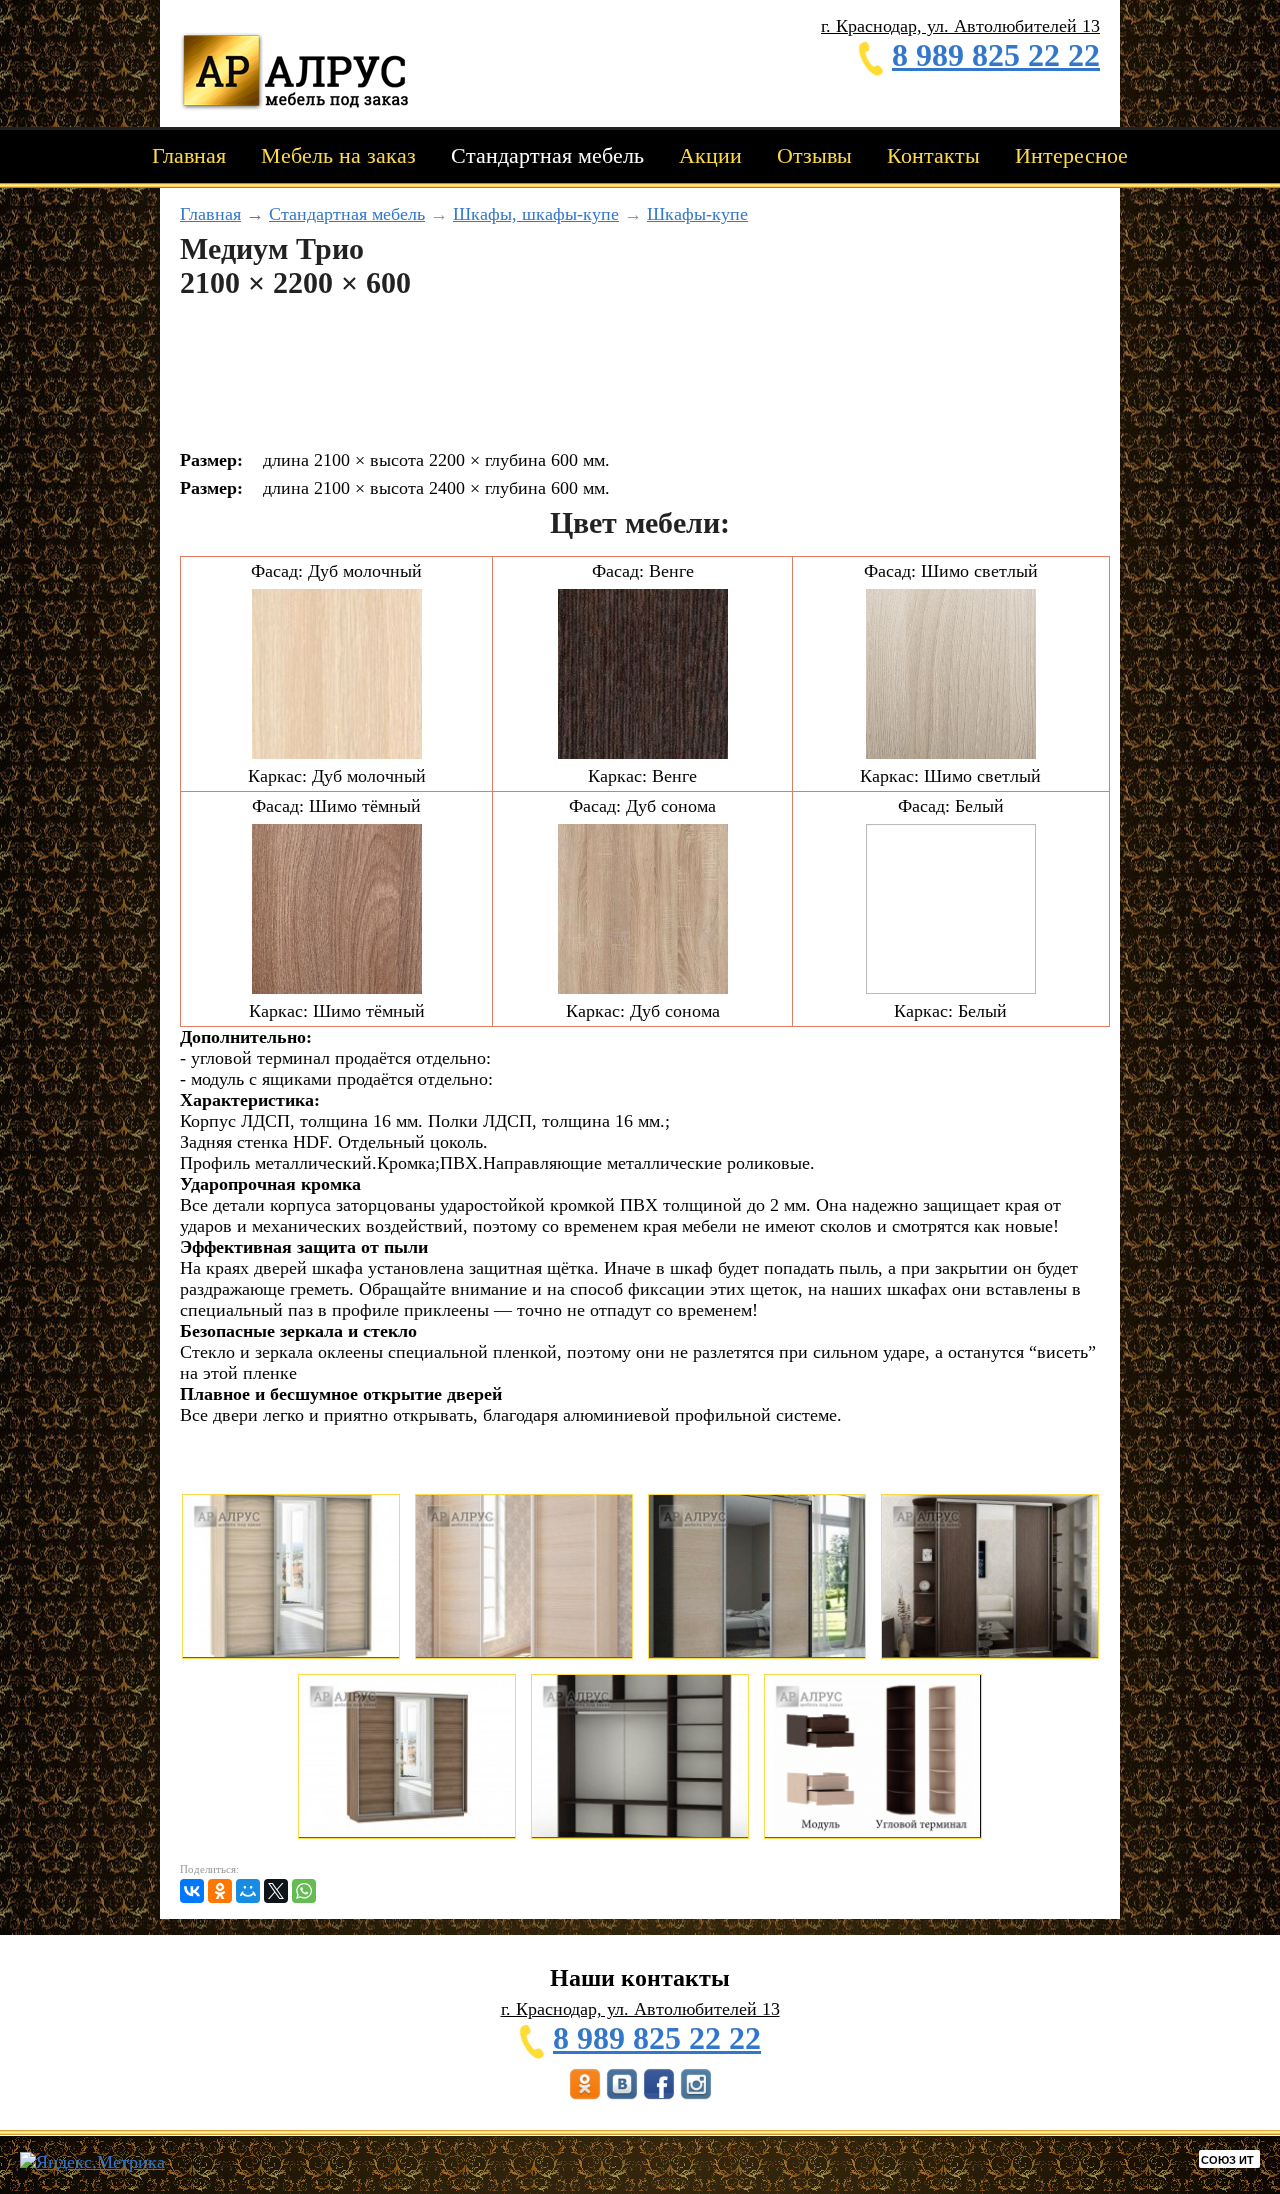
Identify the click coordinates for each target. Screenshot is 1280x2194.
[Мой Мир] (248, 1891)
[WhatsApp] (304, 1891)
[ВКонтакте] (192, 1891)
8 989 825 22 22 (996, 55)
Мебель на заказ (338, 155)
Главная (189, 155)
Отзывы (814, 155)
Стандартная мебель (547, 155)
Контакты (933, 155)
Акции (710, 155)
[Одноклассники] (220, 1891)
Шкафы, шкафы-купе (536, 214)
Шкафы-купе (697, 214)
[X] (276, 1891)
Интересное (1071, 155)
